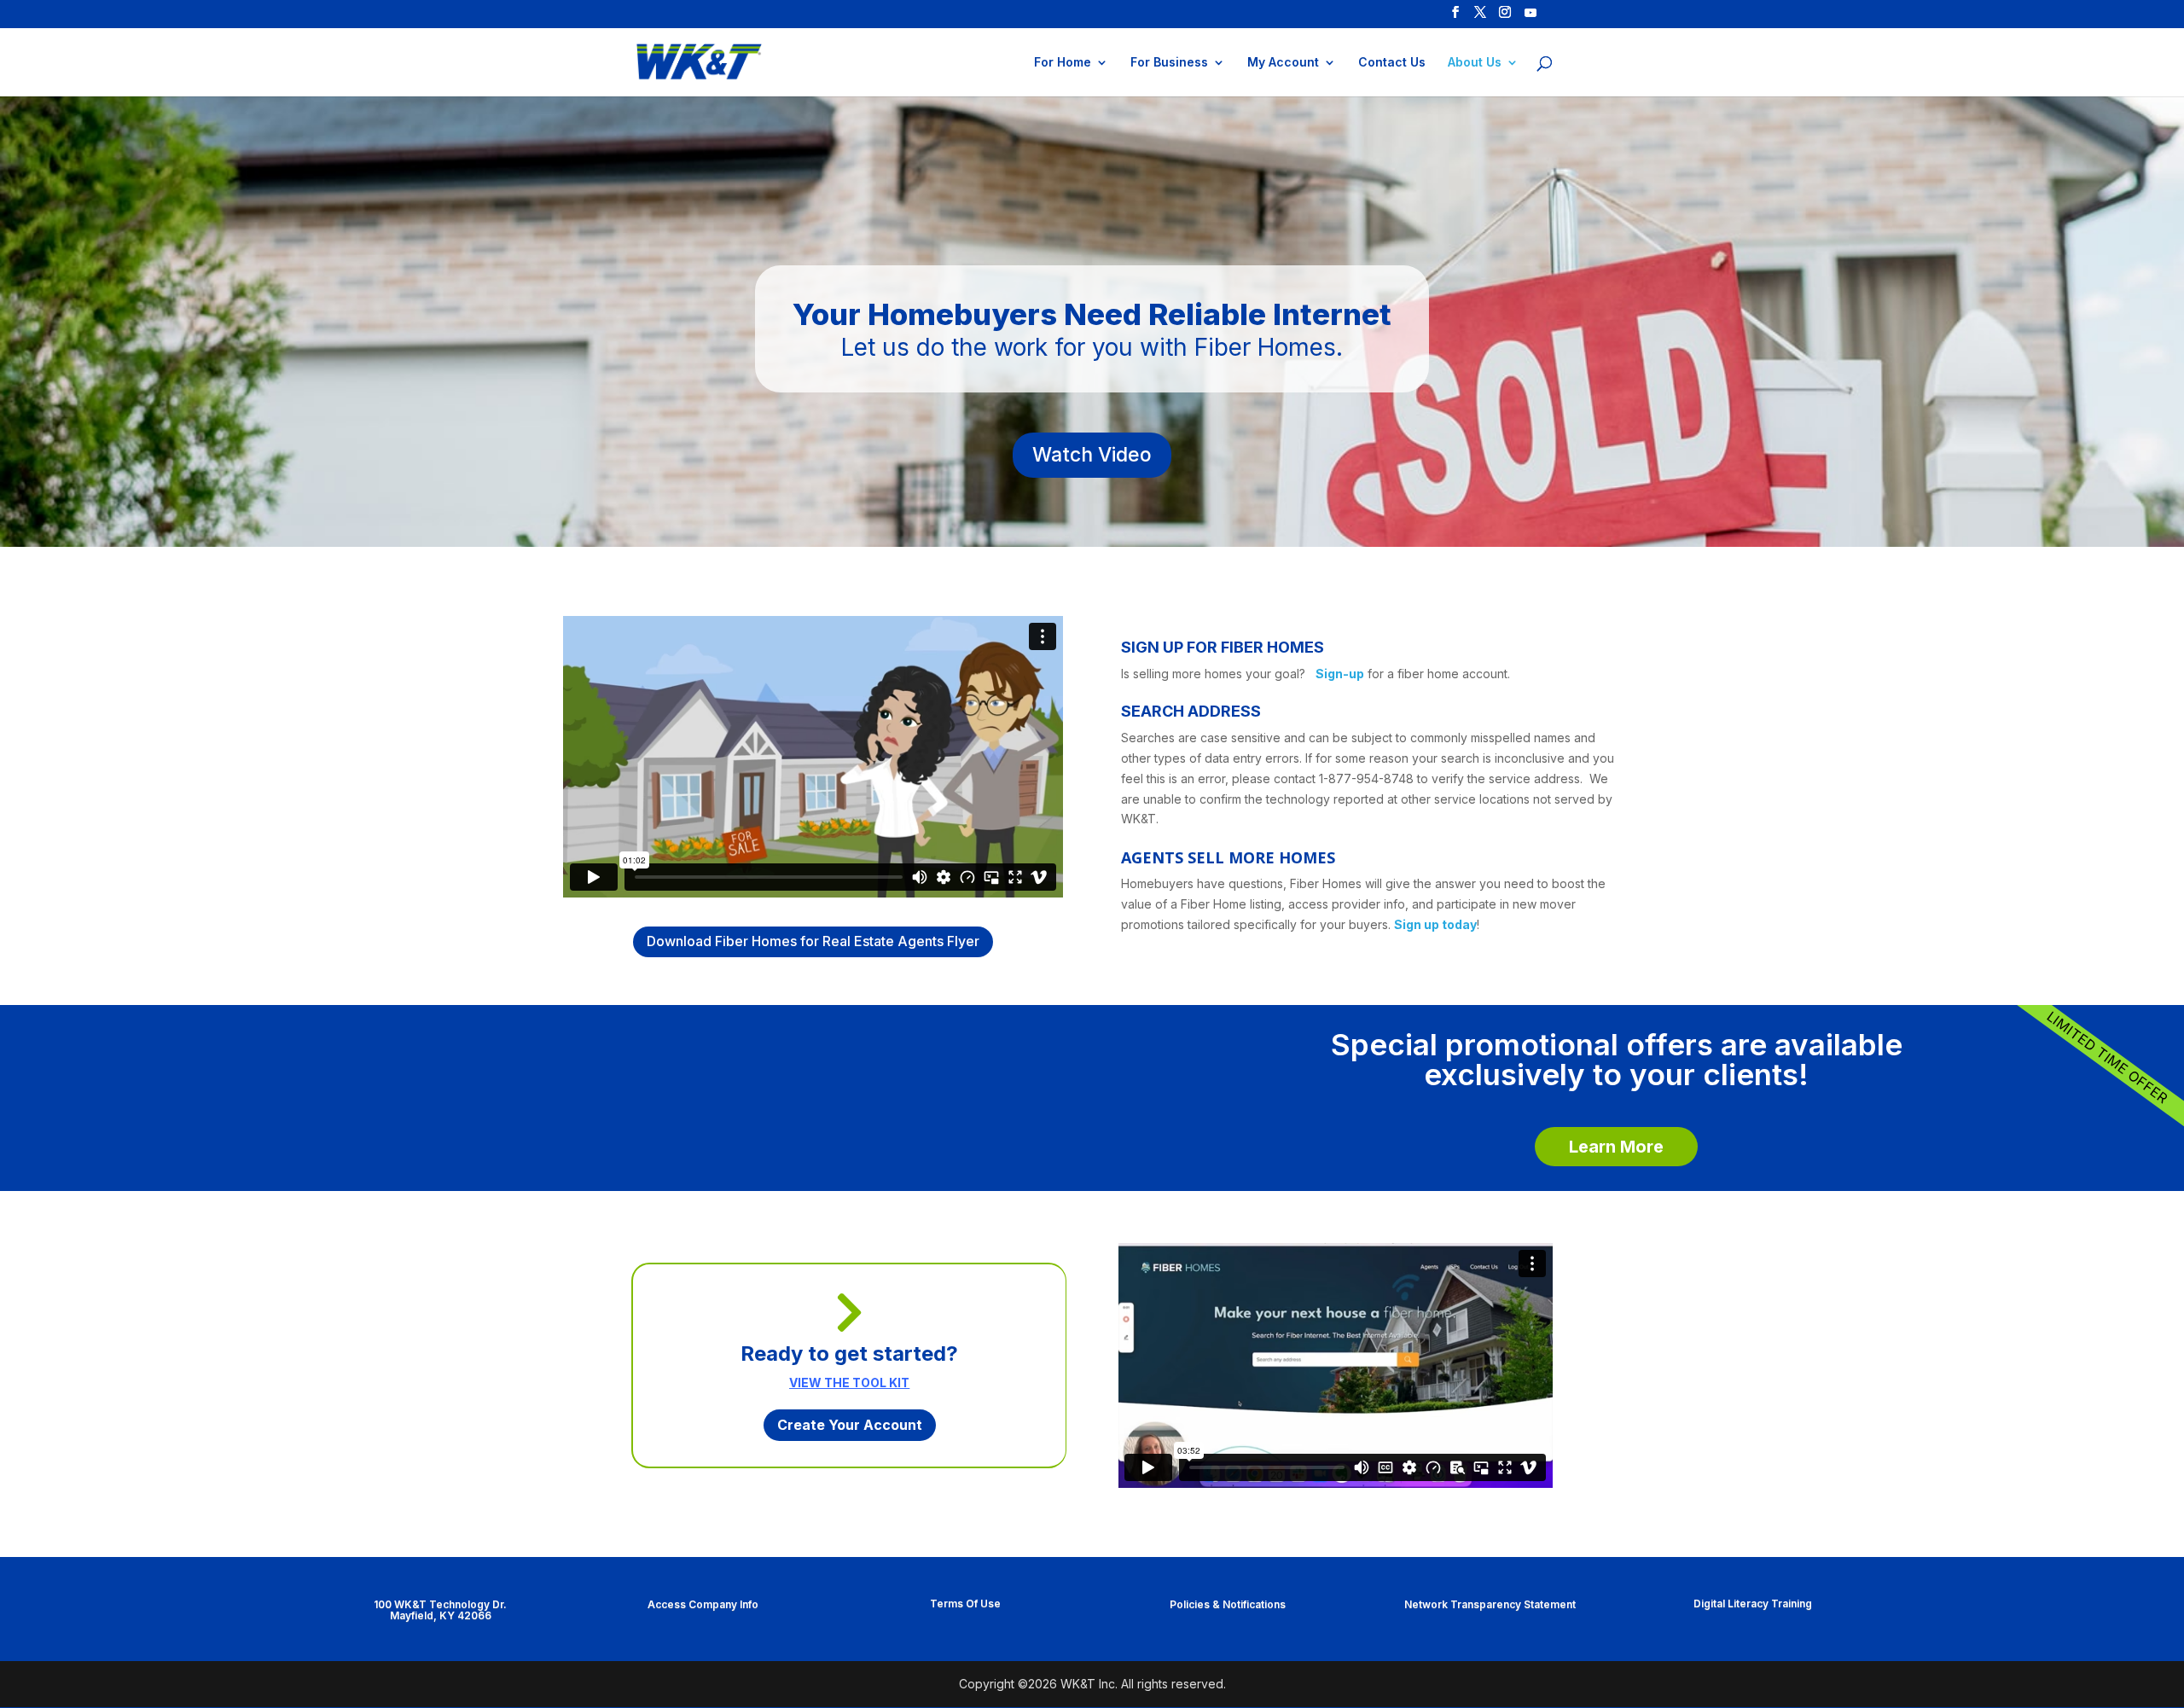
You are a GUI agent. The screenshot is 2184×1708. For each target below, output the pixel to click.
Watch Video (1092, 455)
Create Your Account (850, 1425)
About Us (1475, 63)
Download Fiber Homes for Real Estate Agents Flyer (813, 941)
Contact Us (1392, 63)
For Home (1063, 63)
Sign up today (1435, 924)
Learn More (1616, 1147)
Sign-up (1340, 674)
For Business (1169, 63)
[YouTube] (1531, 17)
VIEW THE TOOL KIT (849, 1383)
